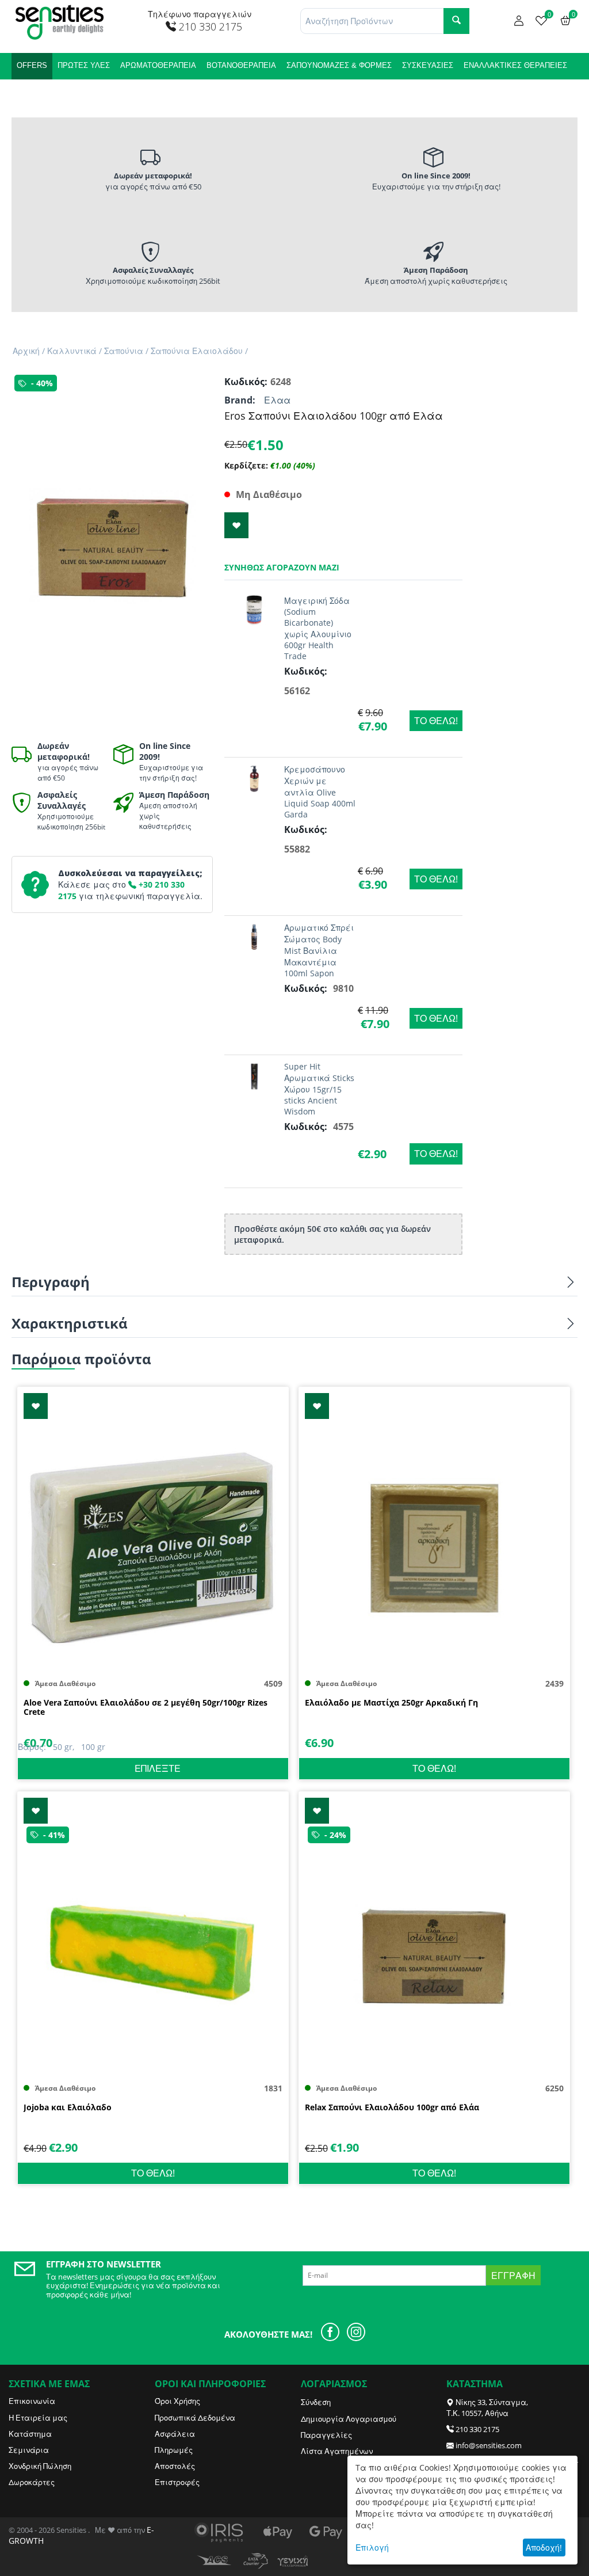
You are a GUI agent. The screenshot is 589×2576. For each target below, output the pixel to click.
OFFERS (32, 65)
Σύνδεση (316, 2402)
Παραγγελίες (326, 2435)
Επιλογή (372, 2548)
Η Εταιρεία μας (38, 2418)
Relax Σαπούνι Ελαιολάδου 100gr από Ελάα (392, 2108)
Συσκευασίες (428, 65)
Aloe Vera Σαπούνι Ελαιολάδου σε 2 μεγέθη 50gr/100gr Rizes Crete (146, 1708)
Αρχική (26, 351)
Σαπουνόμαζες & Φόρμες (339, 65)
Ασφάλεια (175, 2434)
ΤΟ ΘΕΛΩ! (436, 721)
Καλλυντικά (41, 92)
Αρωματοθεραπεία (158, 65)
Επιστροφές (177, 2482)
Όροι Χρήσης (177, 2401)
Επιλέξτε (158, 1768)
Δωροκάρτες (32, 2482)
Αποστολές (175, 2466)
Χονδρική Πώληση (40, 2466)
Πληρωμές (174, 2450)
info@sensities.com (489, 2445)
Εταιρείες (94, 92)
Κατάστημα (30, 2434)
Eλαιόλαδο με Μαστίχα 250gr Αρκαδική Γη (391, 1703)
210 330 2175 (477, 2429)
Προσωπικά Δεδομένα (195, 2418)
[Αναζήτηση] (456, 21)
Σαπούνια (124, 351)
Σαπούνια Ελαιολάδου (197, 351)
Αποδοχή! (544, 2548)
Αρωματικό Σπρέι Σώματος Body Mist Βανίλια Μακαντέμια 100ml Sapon (319, 950)
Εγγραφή (513, 2276)
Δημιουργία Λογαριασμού (349, 2419)
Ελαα (277, 400)
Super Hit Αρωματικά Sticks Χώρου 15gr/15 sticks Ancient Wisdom (319, 1089)
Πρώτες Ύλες (84, 65)
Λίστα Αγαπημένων (337, 2451)
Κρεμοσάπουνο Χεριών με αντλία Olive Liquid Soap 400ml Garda (320, 792)
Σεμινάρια (29, 2450)
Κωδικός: (244, 382)
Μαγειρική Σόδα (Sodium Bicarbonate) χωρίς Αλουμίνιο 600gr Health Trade (318, 628)
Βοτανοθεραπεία (241, 65)
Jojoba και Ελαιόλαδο (68, 2108)
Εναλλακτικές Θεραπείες (515, 65)
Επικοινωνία (32, 2401)
